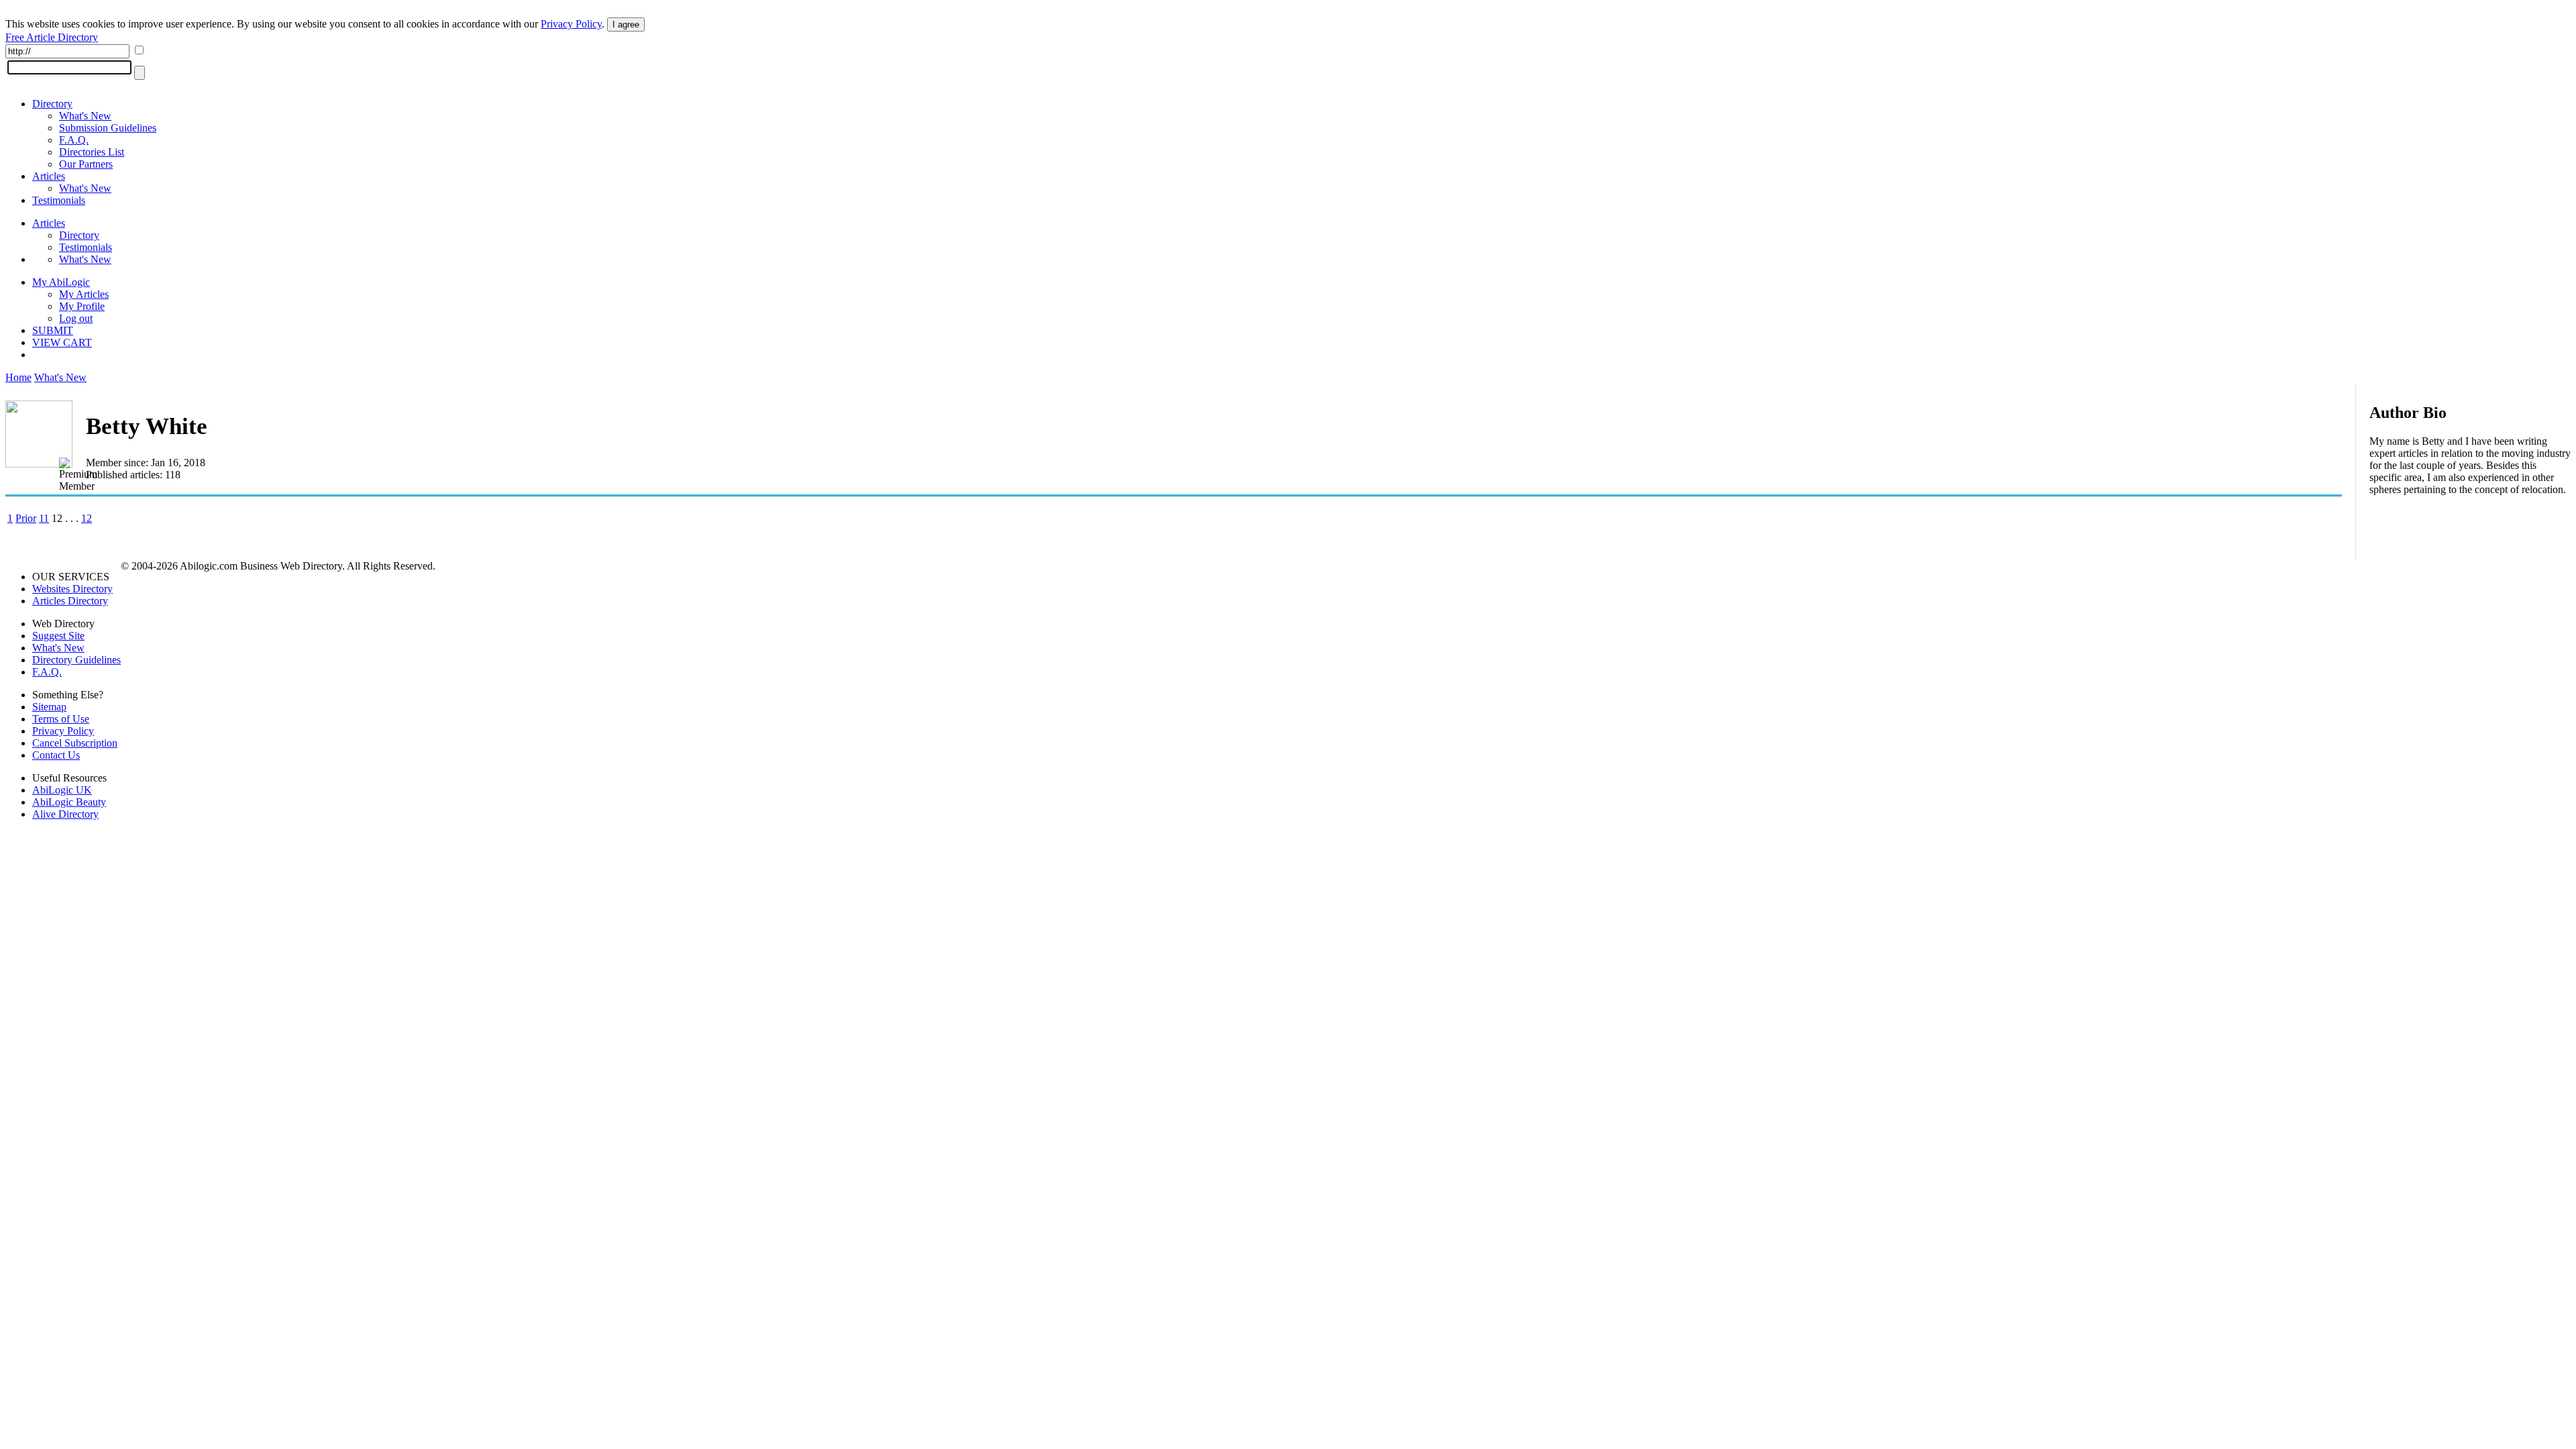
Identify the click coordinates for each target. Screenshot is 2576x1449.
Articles (49, 176)
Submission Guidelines (108, 128)
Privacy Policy (571, 24)
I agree (626, 24)
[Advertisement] (2470, 593)
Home (18, 377)
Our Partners (86, 164)
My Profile (82, 306)
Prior (26, 518)
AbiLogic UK (62, 790)
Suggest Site (58, 636)
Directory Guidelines (76, 660)
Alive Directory (65, 814)
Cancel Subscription (75, 743)
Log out (76, 318)
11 (44, 518)
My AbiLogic (61, 282)
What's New (85, 116)
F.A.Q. (74, 140)
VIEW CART (62, 342)
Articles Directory (70, 601)
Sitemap (49, 707)
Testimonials (59, 200)
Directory (52, 104)
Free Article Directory (52, 37)
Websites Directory (72, 589)
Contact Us (56, 755)
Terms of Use (61, 719)
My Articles (84, 294)
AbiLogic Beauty (69, 802)
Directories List (92, 152)
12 (87, 518)
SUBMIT (53, 330)
